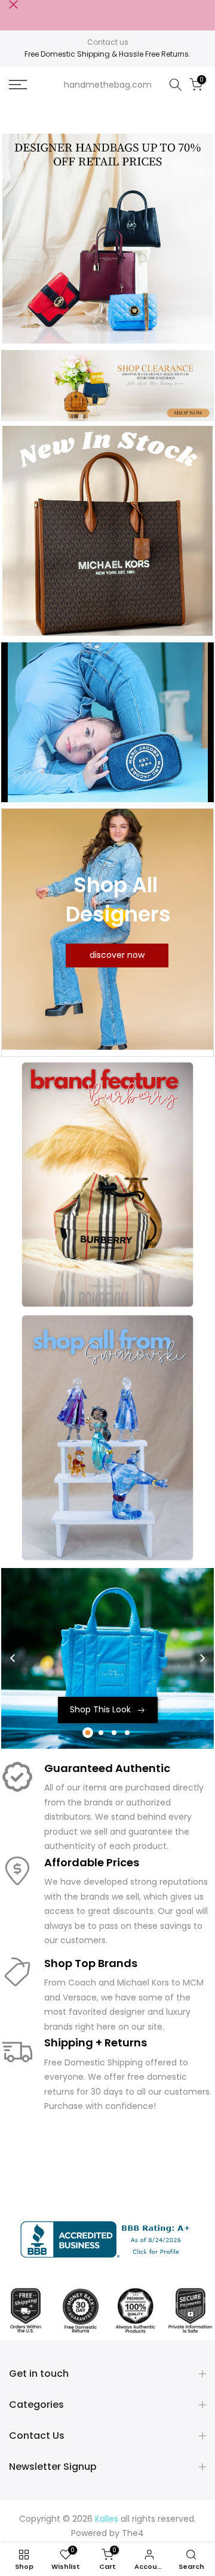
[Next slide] (202, 1658)
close (13, 4)
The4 (133, 2533)
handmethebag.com (108, 85)
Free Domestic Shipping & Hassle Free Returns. (107, 54)
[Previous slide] (13, 1658)
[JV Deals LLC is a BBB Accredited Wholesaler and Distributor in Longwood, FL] (108, 2239)
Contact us (108, 42)
